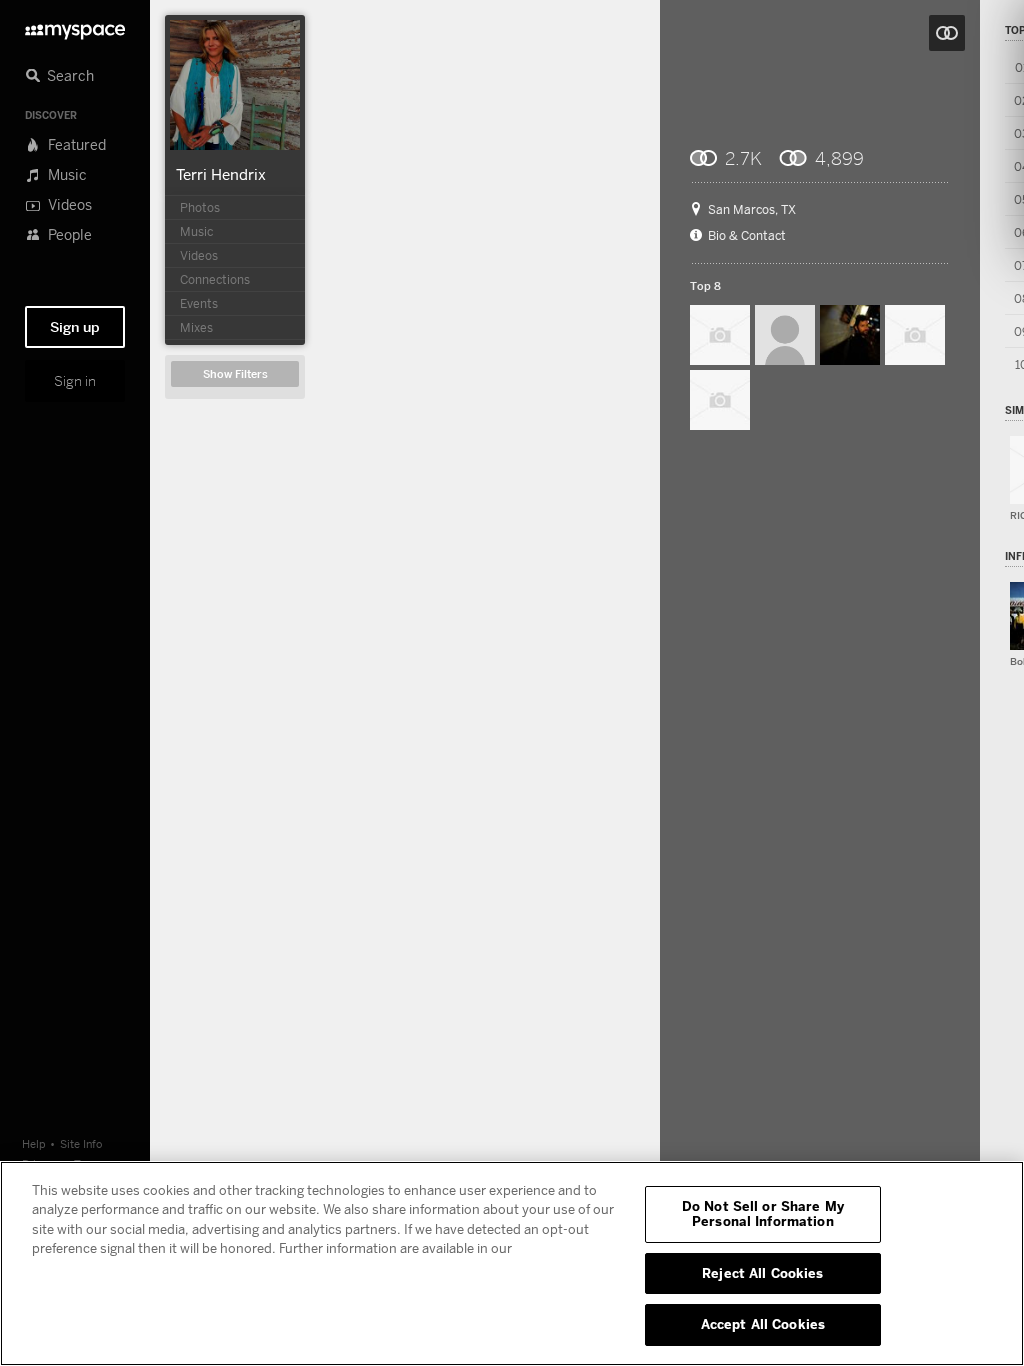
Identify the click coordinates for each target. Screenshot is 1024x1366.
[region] (512, 1263)
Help (34, 1143)
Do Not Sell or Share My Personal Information (763, 1214)
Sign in (75, 381)
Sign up (75, 327)
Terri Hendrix (221, 174)
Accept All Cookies (763, 1324)
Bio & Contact (747, 236)
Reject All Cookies (762, 1273)
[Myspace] (75, 26)
